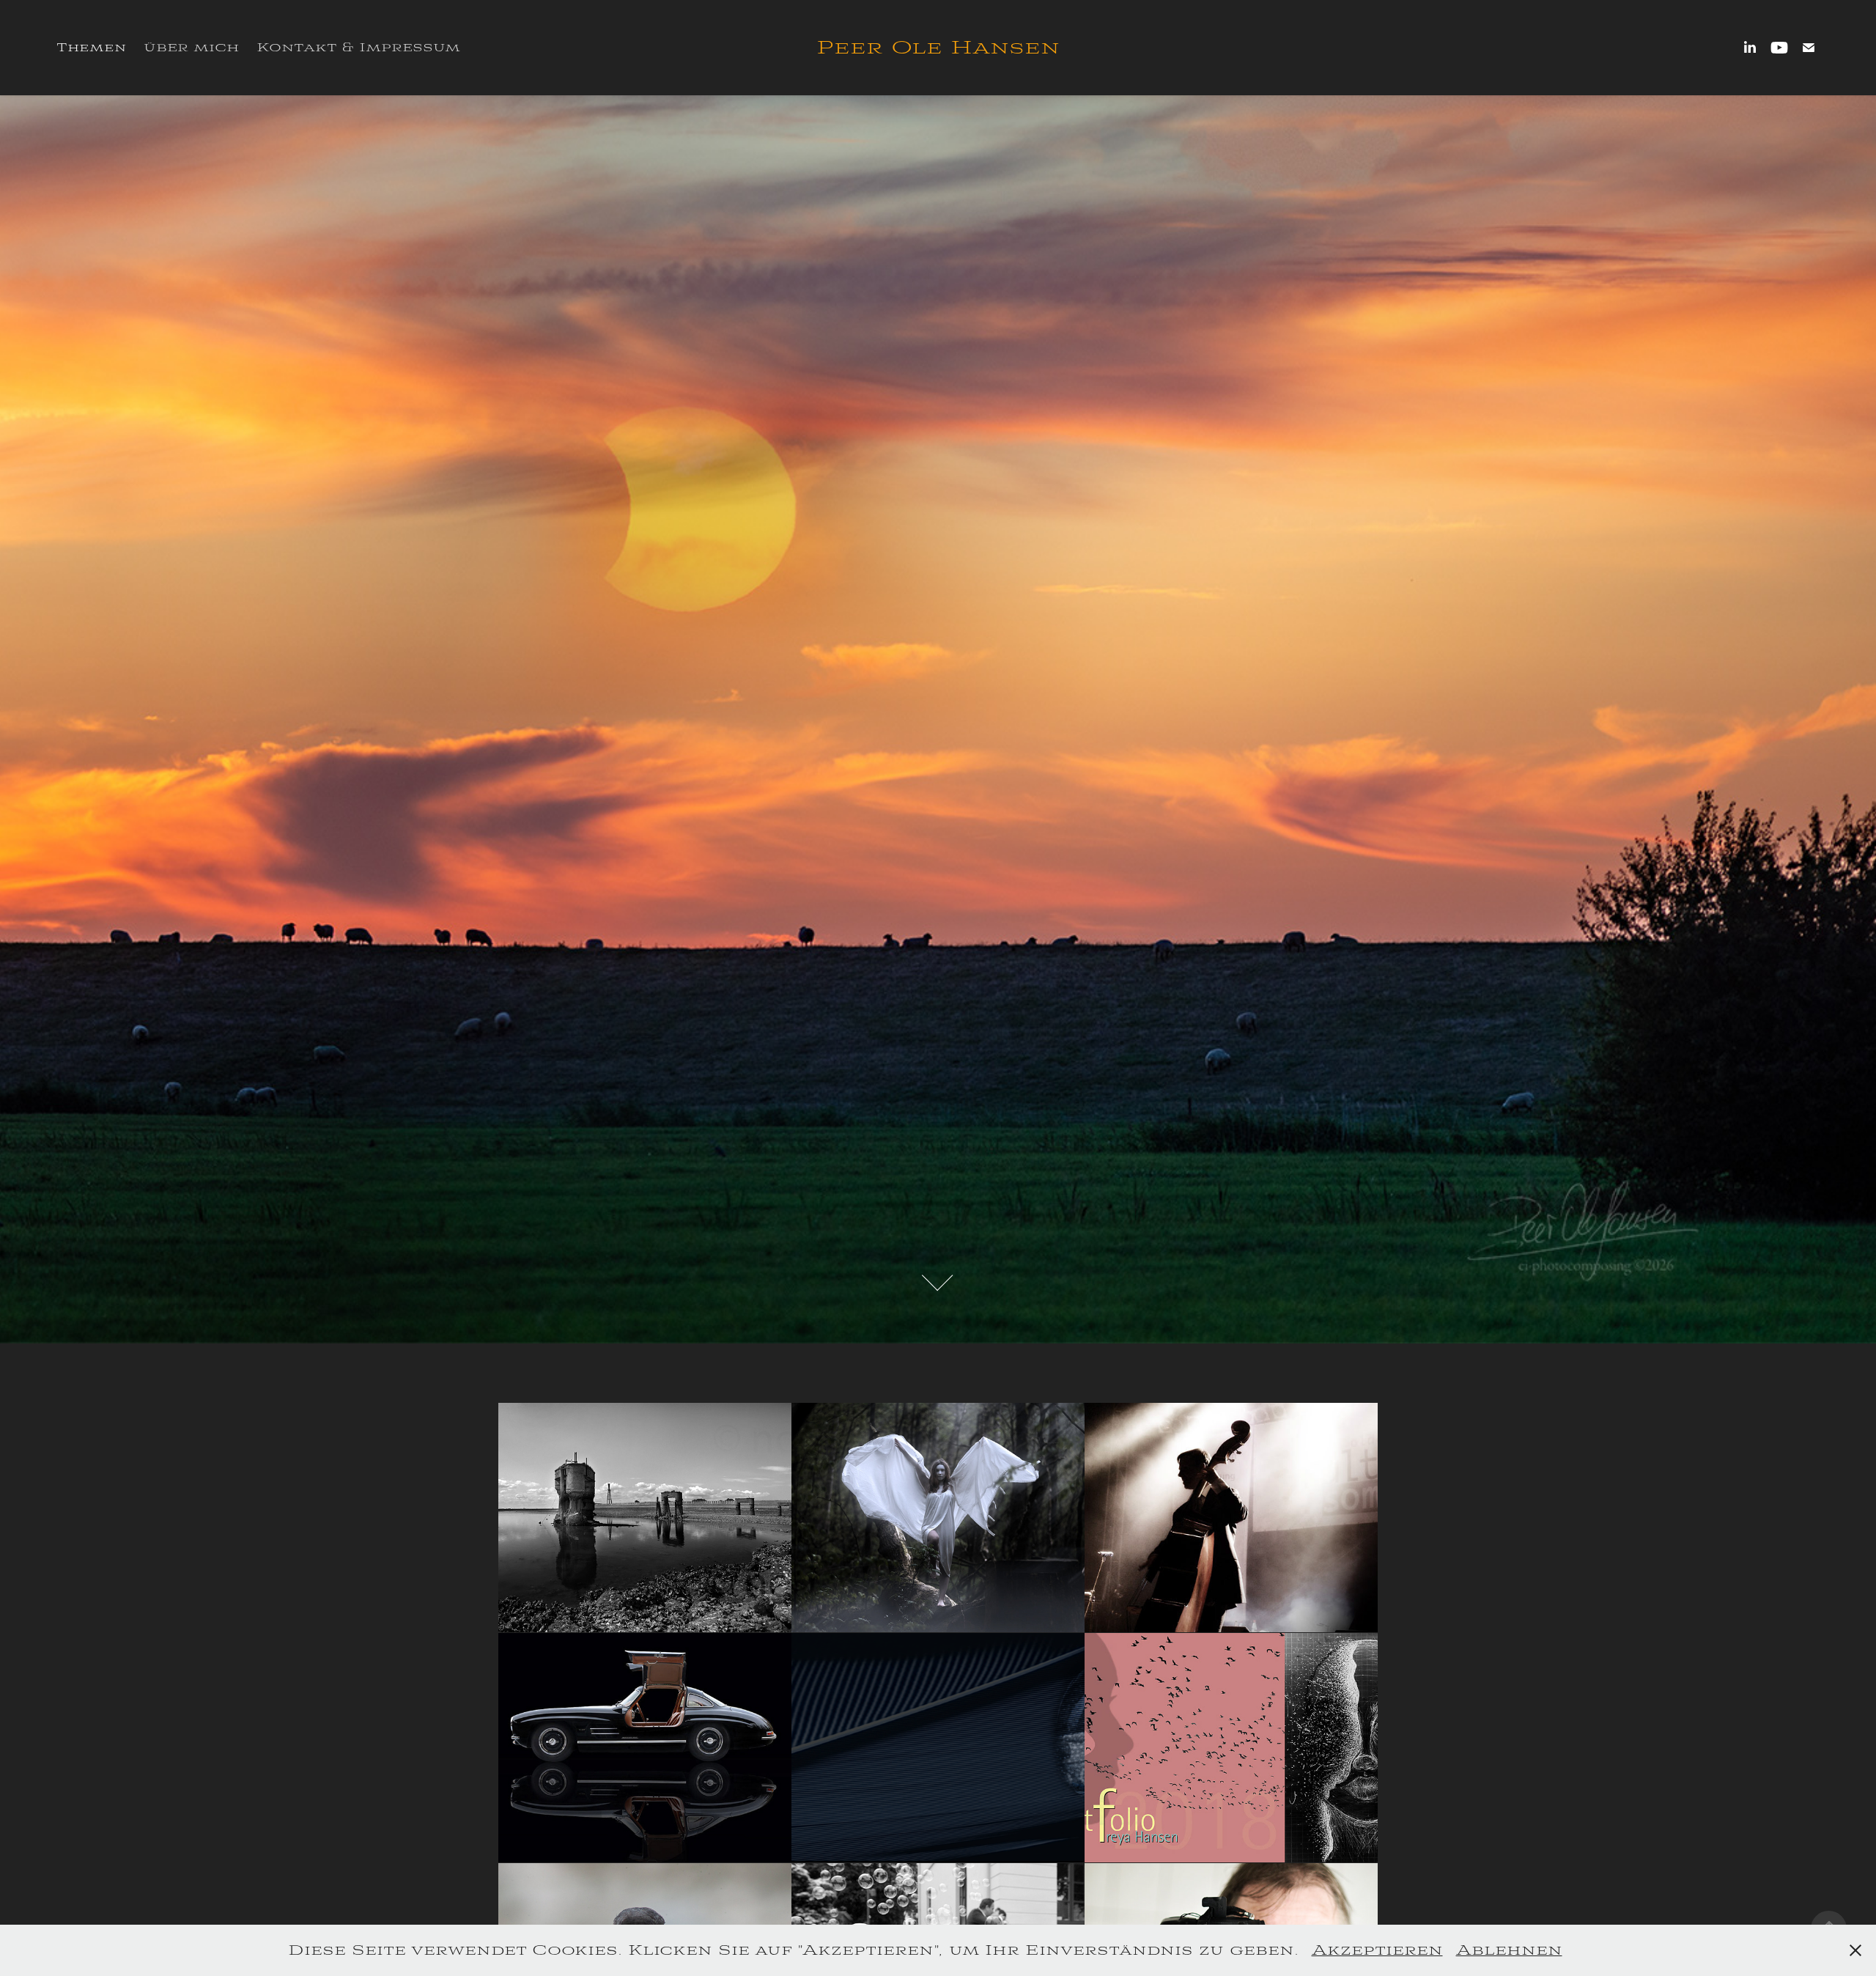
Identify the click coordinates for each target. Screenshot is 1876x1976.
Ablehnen (1509, 1950)
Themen (91, 48)
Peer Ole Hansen (938, 48)
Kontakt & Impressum (358, 47)
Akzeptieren (1377, 1950)
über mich (191, 47)
